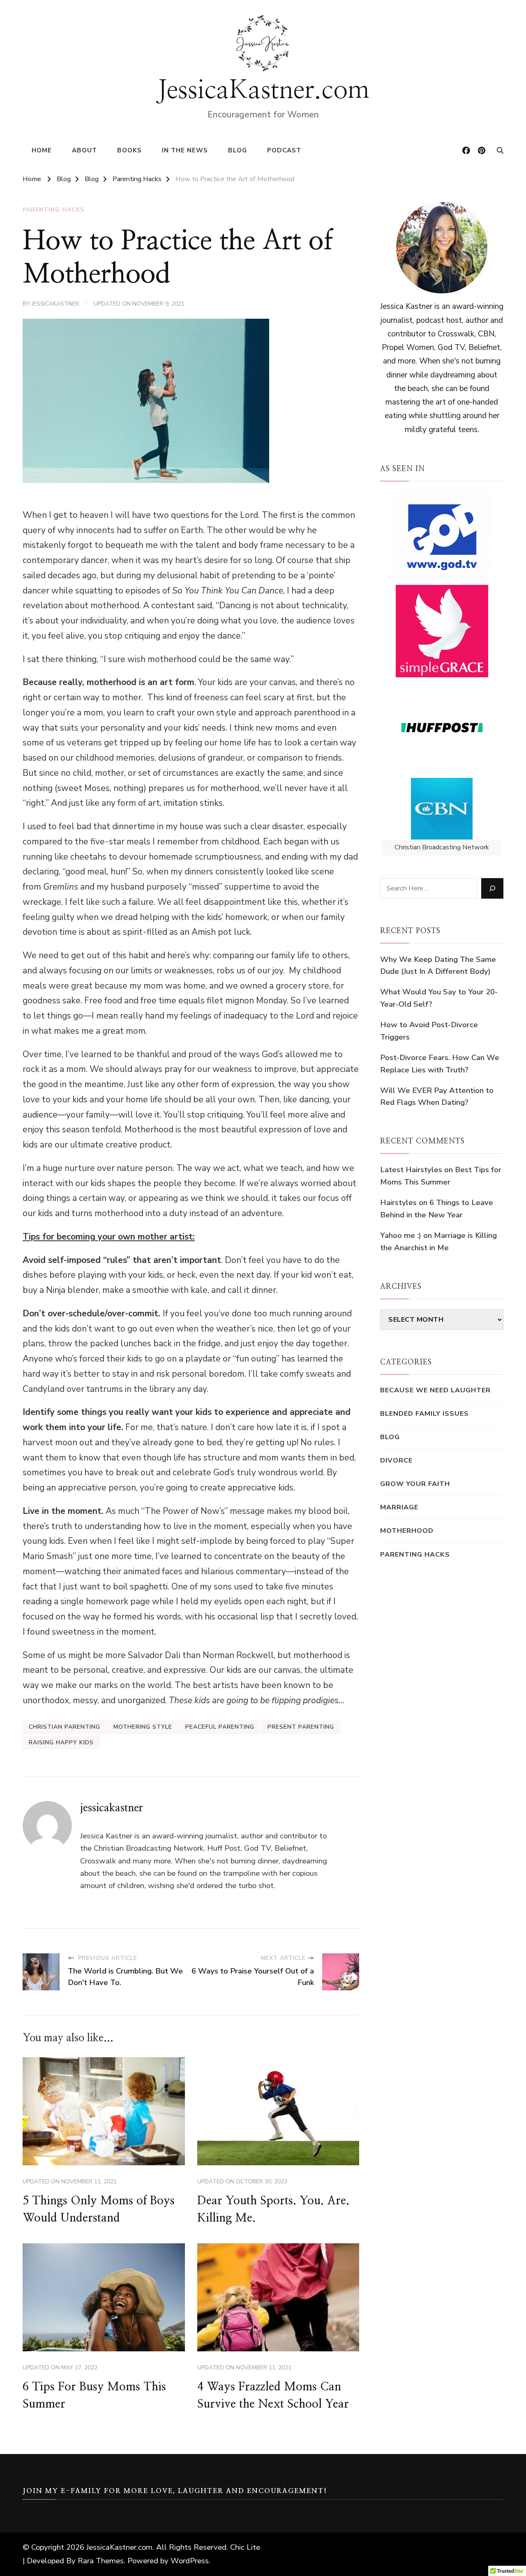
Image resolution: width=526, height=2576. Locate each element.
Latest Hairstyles (411, 1170)
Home (42, 150)
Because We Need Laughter (435, 1390)
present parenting (301, 1727)
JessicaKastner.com (263, 90)
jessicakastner (55, 304)
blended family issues (424, 1413)
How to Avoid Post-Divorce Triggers (429, 1031)
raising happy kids (61, 1742)
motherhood (407, 1531)
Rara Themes (101, 2561)
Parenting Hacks (53, 210)
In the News (185, 150)
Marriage (399, 1507)
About (84, 150)
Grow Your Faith (415, 1484)
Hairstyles (398, 1203)
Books (129, 150)
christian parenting (65, 1727)
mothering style (143, 1727)
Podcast (284, 150)
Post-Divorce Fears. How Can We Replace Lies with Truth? (440, 1064)
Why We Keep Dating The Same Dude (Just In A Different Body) (438, 966)
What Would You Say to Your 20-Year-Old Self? (439, 998)
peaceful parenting (220, 1727)
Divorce (396, 1460)
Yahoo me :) (401, 1235)
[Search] (492, 888)
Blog (238, 150)
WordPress (190, 2561)
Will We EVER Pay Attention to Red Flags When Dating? (437, 1097)
